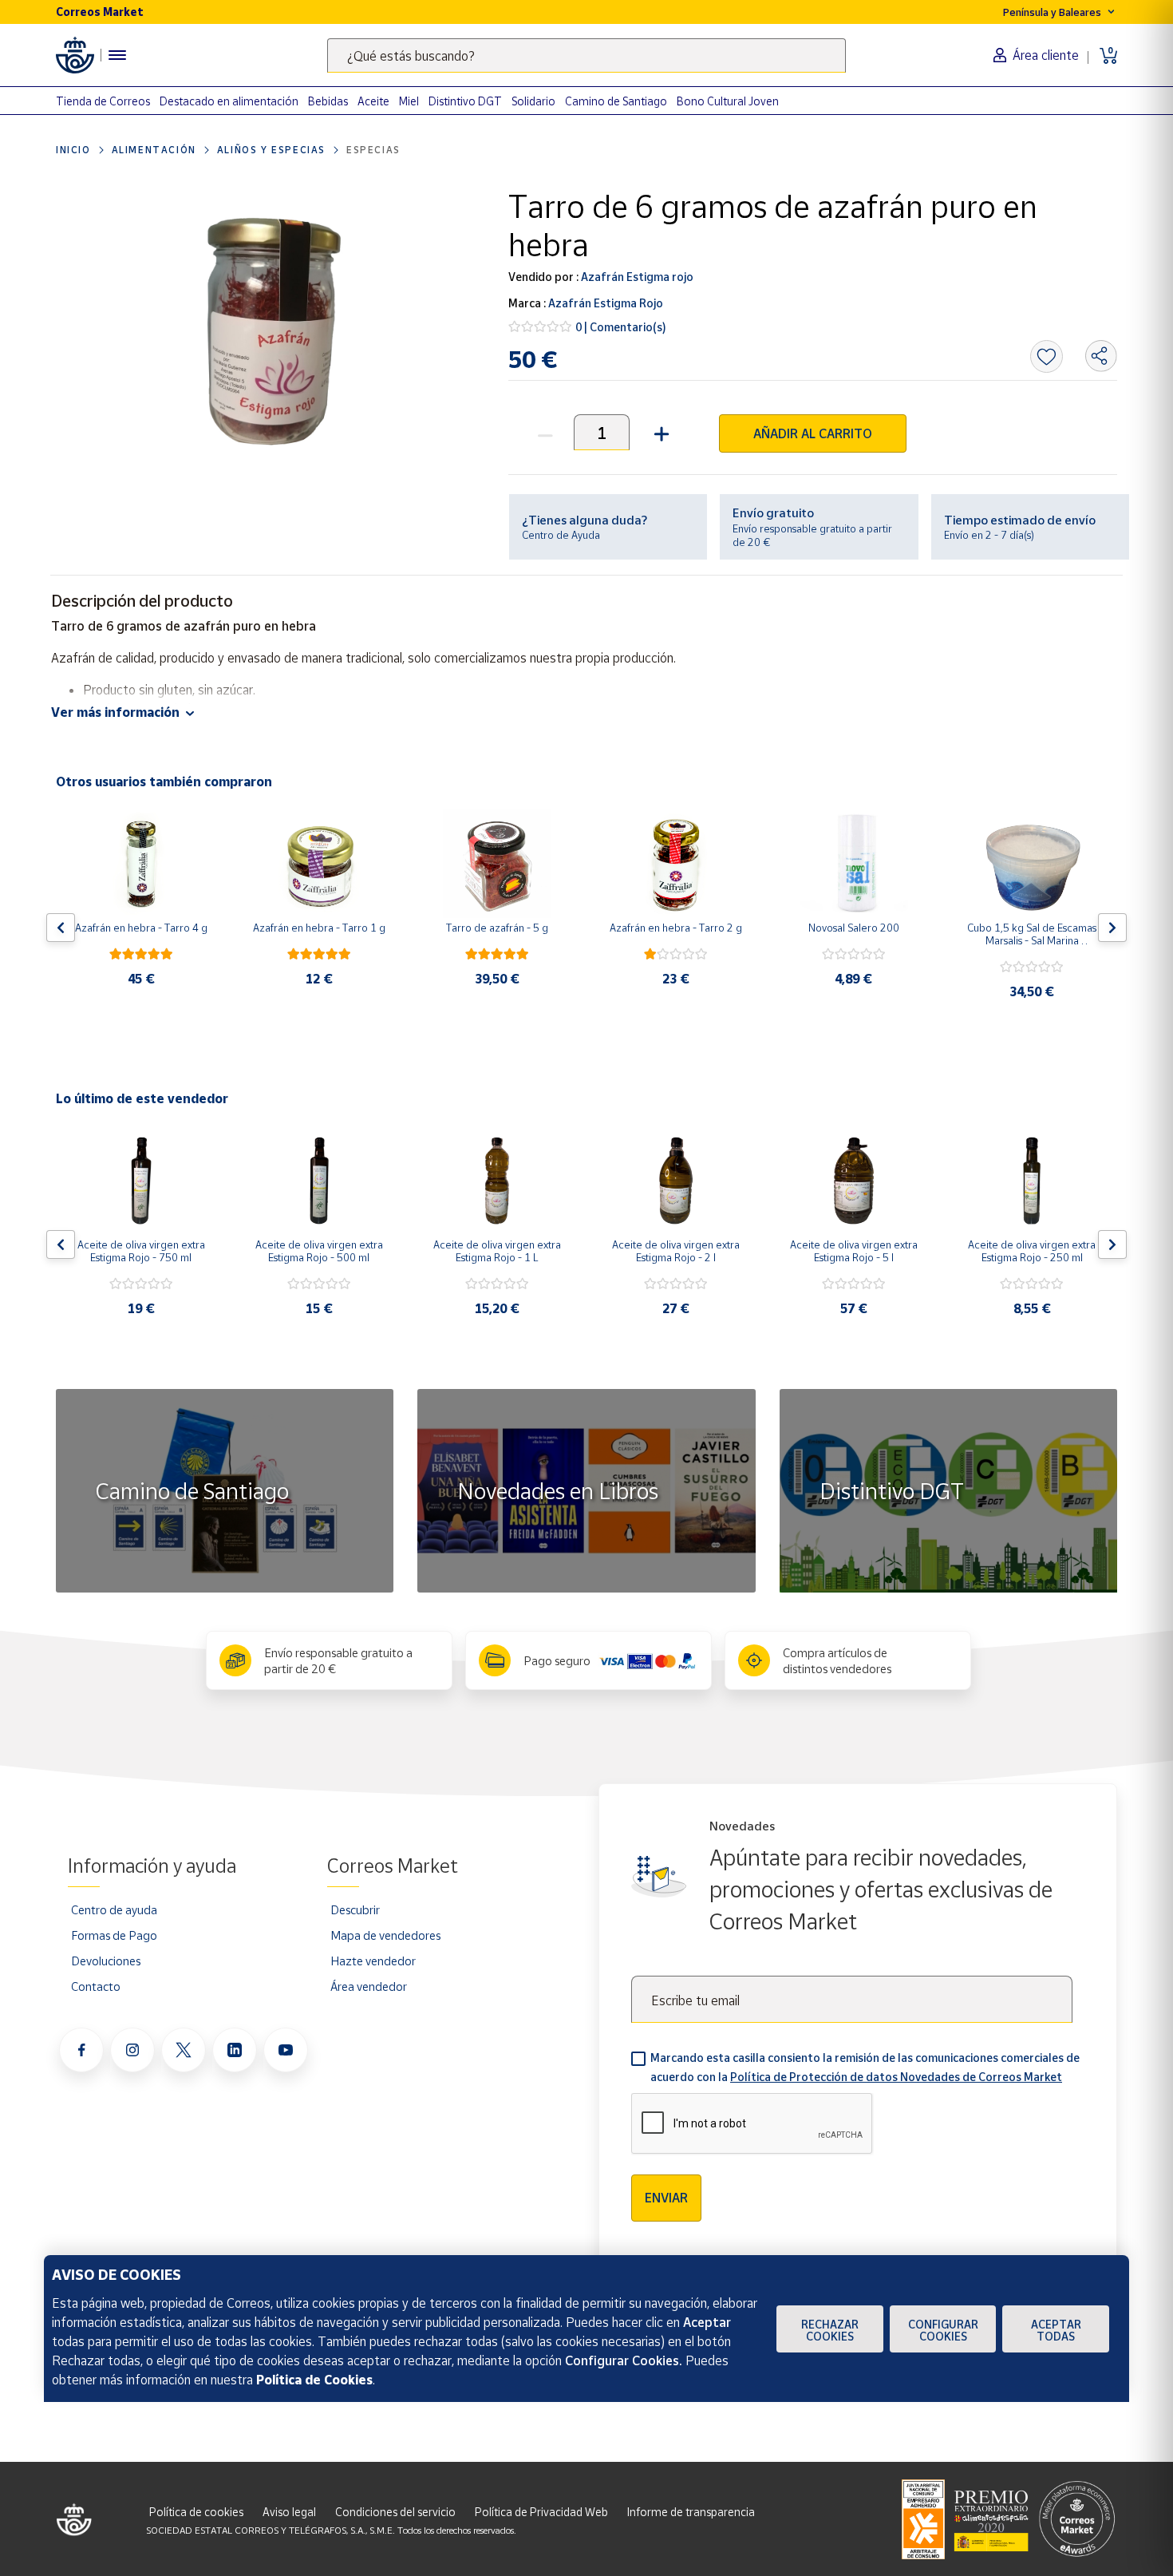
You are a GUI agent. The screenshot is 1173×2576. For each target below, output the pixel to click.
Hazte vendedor (373, 1961)
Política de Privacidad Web (541, 2512)
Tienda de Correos (103, 101)
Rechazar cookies (830, 2330)
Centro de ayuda (114, 1909)
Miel (409, 101)
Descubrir (355, 1909)
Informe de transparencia (691, 2512)
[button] (660, 432)
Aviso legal (289, 2512)
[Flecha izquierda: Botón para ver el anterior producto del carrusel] (61, 928)
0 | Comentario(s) (621, 327)
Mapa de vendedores (385, 1935)
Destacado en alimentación (229, 101)
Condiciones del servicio (395, 2512)
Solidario (533, 101)
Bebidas (328, 101)
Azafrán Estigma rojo (636, 277)
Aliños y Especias (271, 150)
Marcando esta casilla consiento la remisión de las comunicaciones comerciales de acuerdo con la (865, 2067)
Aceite (373, 101)
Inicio (73, 150)
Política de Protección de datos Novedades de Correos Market (896, 2077)
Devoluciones (106, 1961)
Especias (373, 150)
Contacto (96, 1986)
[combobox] (586, 55)
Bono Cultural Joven (728, 101)
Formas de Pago (114, 1935)
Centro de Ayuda (561, 535)
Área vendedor (369, 1986)
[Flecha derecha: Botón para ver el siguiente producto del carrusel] (1112, 928)
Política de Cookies (314, 2380)
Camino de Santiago (616, 101)
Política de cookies (196, 2512)
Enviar (666, 2198)
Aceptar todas (1056, 2330)
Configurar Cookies (943, 2330)
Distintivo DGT (465, 101)
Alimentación (154, 150)
